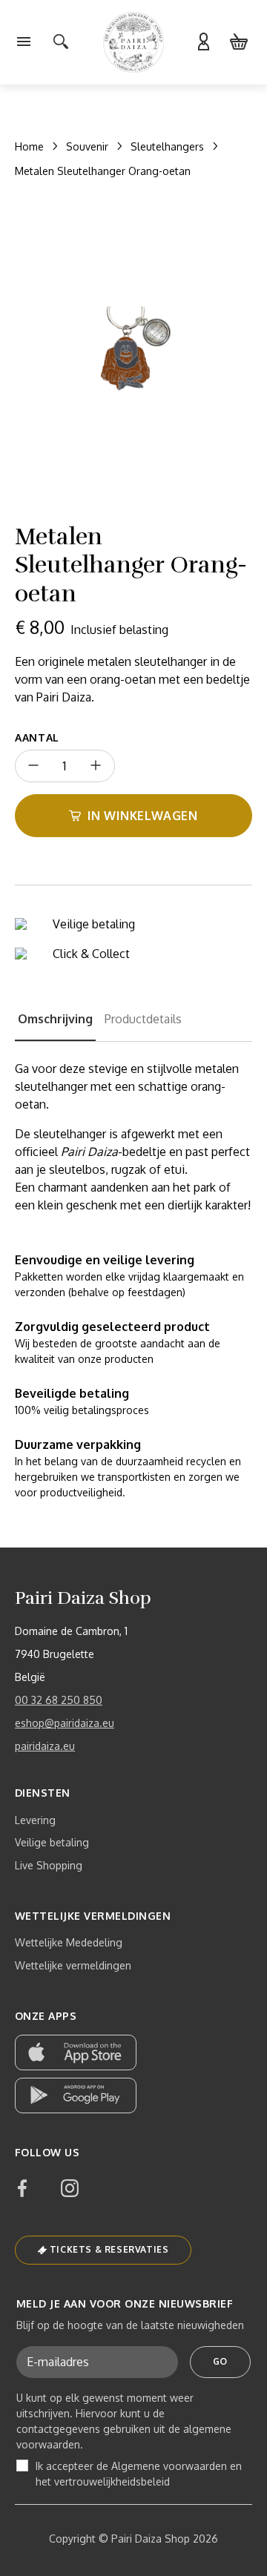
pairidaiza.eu (45, 1746)
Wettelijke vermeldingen (73, 1965)
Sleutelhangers (167, 146)
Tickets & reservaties (109, 2249)
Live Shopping (49, 1865)
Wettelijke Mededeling (69, 1942)
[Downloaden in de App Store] (76, 2052)
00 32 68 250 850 (59, 1700)
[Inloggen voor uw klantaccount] (203, 42)
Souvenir (87, 146)
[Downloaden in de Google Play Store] (76, 2096)
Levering (35, 1820)
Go (220, 2361)
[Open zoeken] (61, 42)
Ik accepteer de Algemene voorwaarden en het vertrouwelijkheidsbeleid (139, 2474)
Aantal (37, 737)
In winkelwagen (143, 816)
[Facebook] (22, 2188)
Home (29, 146)
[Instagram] (70, 2188)
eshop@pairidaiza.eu (65, 1723)
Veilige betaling (52, 1842)
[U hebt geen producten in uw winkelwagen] (239, 42)
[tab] (55, 1026)
